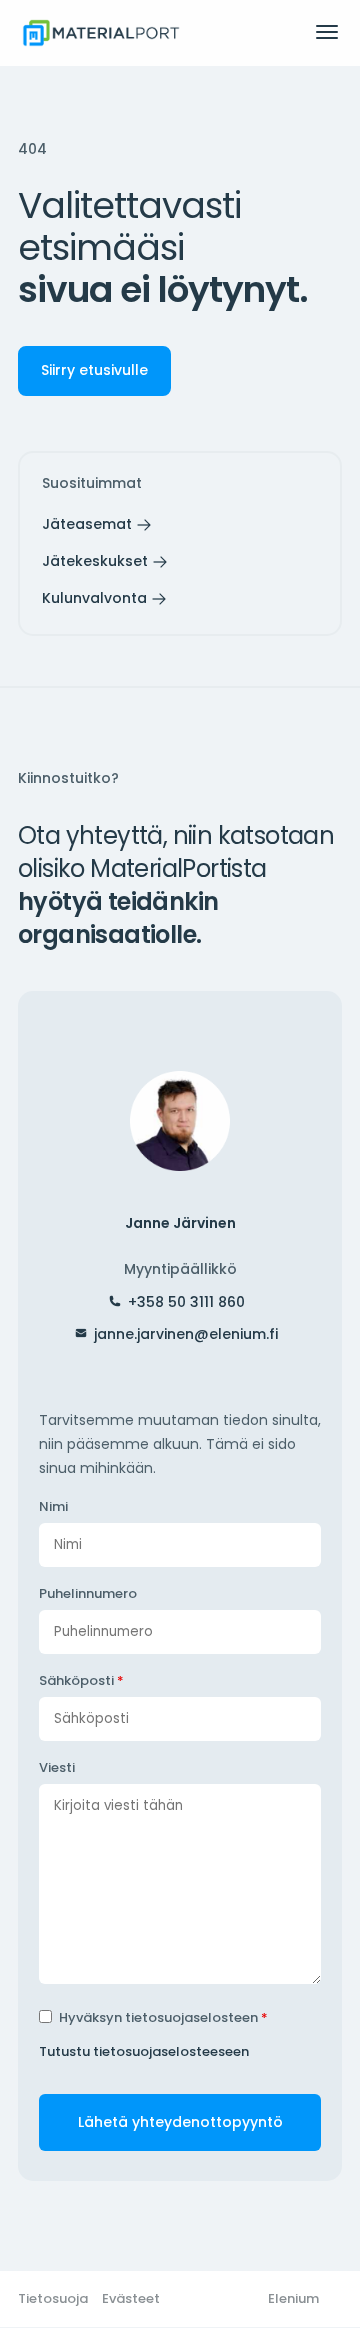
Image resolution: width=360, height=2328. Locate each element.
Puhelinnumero (88, 1593)
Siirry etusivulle (94, 370)
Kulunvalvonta (94, 598)
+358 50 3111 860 (186, 1302)
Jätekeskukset (95, 561)
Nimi (53, 1506)
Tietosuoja (53, 2298)
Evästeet (131, 2298)
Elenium (293, 2298)
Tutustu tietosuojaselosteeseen (144, 2051)
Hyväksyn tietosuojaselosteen (163, 2017)
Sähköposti (81, 1680)
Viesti (57, 1767)
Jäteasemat (87, 524)
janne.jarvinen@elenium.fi (186, 1334)
